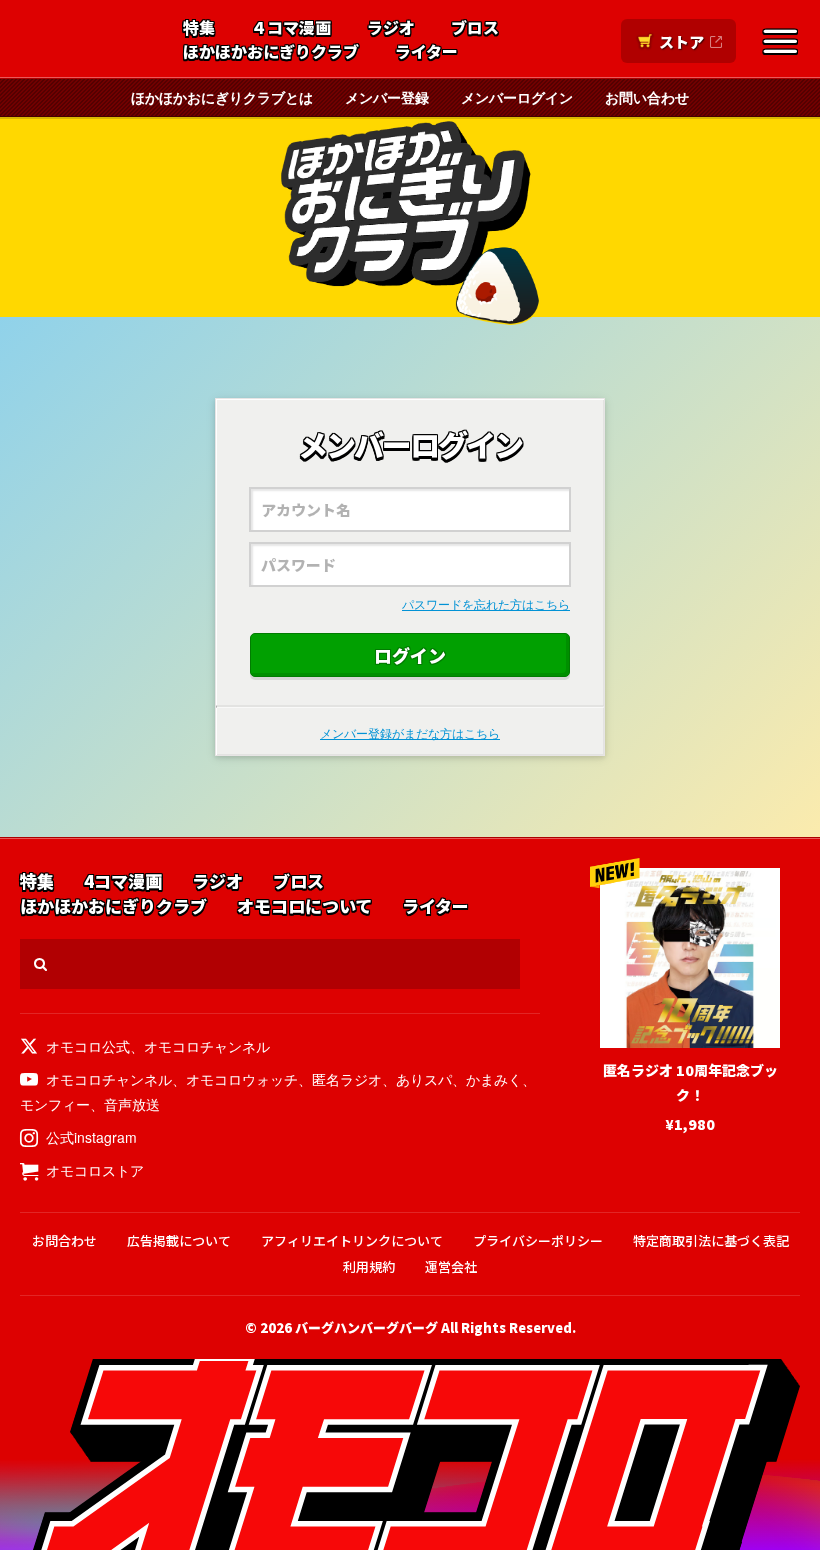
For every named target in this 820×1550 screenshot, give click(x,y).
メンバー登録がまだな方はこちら (410, 732)
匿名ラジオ (347, 1079)
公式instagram (91, 1137)
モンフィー (55, 1104)
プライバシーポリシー (538, 1240)
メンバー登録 (387, 97)
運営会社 (451, 1266)
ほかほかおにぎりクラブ (271, 52)
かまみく (494, 1079)
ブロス (475, 28)
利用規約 (369, 1266)
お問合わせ (64, 1240)
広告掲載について (179, 1240)
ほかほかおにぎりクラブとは (222, 97)
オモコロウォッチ (242, 1079)
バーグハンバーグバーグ (366, 1327)
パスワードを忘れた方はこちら (486, 603)
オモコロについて (304, 906)
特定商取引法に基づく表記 (711, 1240)
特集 (199, 28)
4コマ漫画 (123, 881)
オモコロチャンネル (207, 1046)
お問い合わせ (647, 97)
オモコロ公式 (88, 1046)
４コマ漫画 (291, 28)
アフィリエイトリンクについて (352, 1240)
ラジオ (391, 28)
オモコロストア (95, 1170)
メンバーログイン (517, 97)
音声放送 (132, 1104)
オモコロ (87, 41)
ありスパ (424, 1079)
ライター (426, 52)
